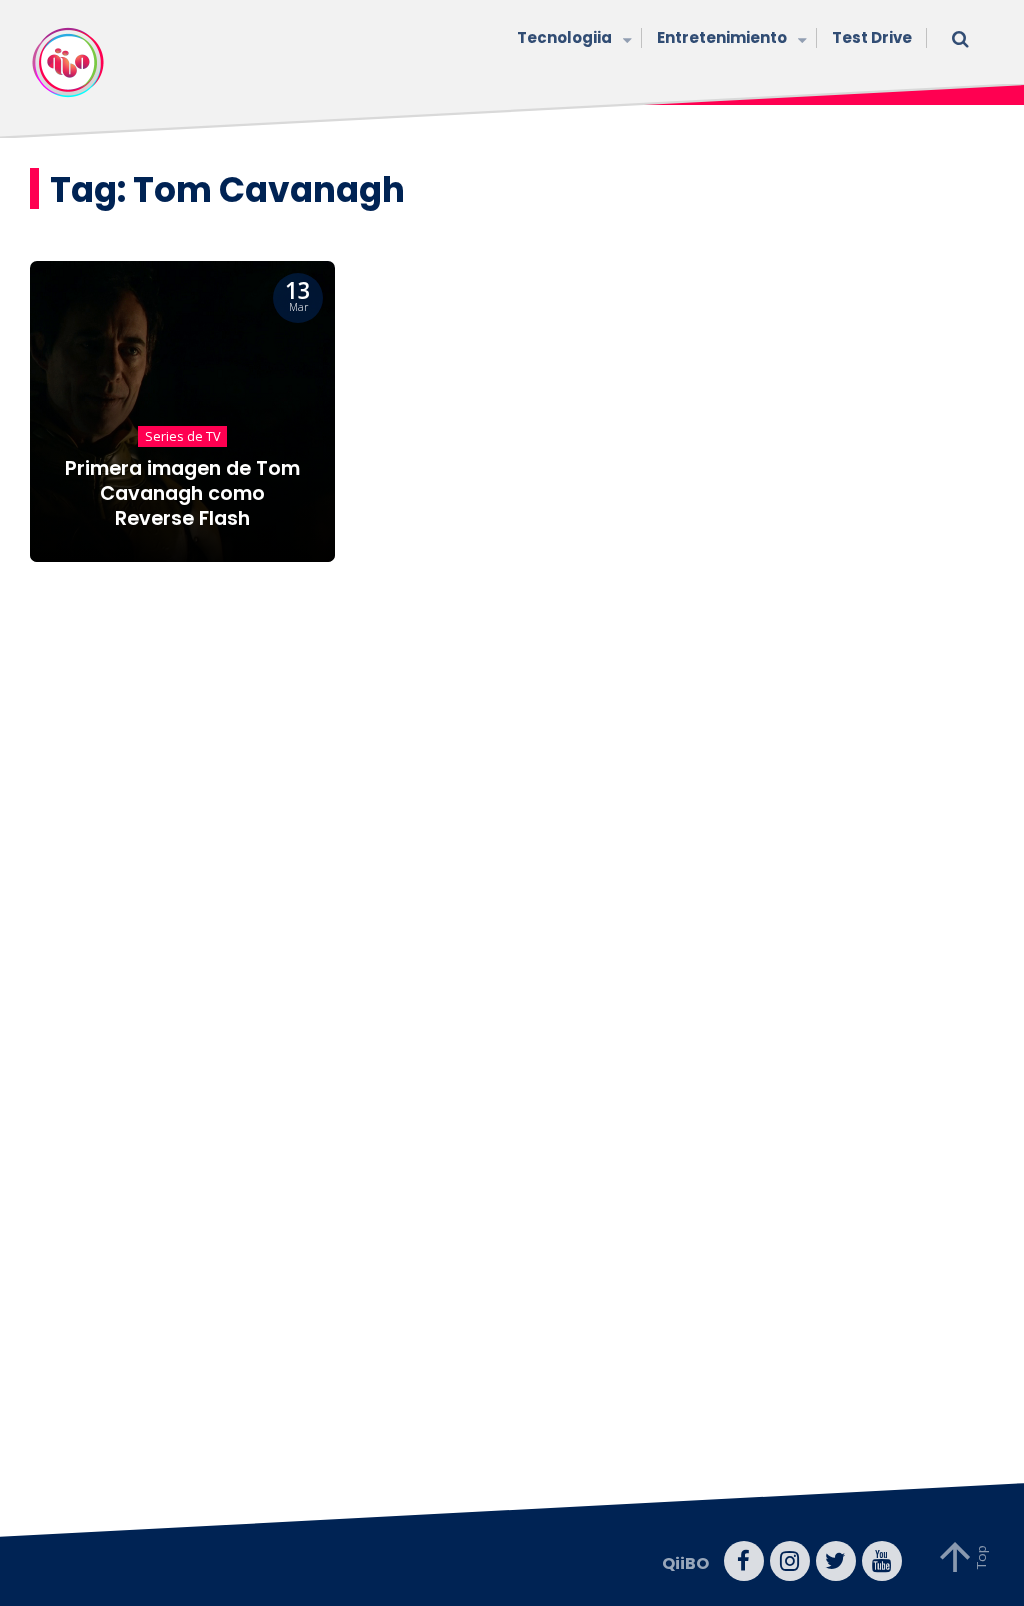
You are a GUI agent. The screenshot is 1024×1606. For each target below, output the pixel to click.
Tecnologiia (564, 37)
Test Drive (872, 37)
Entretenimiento (722, 37)
